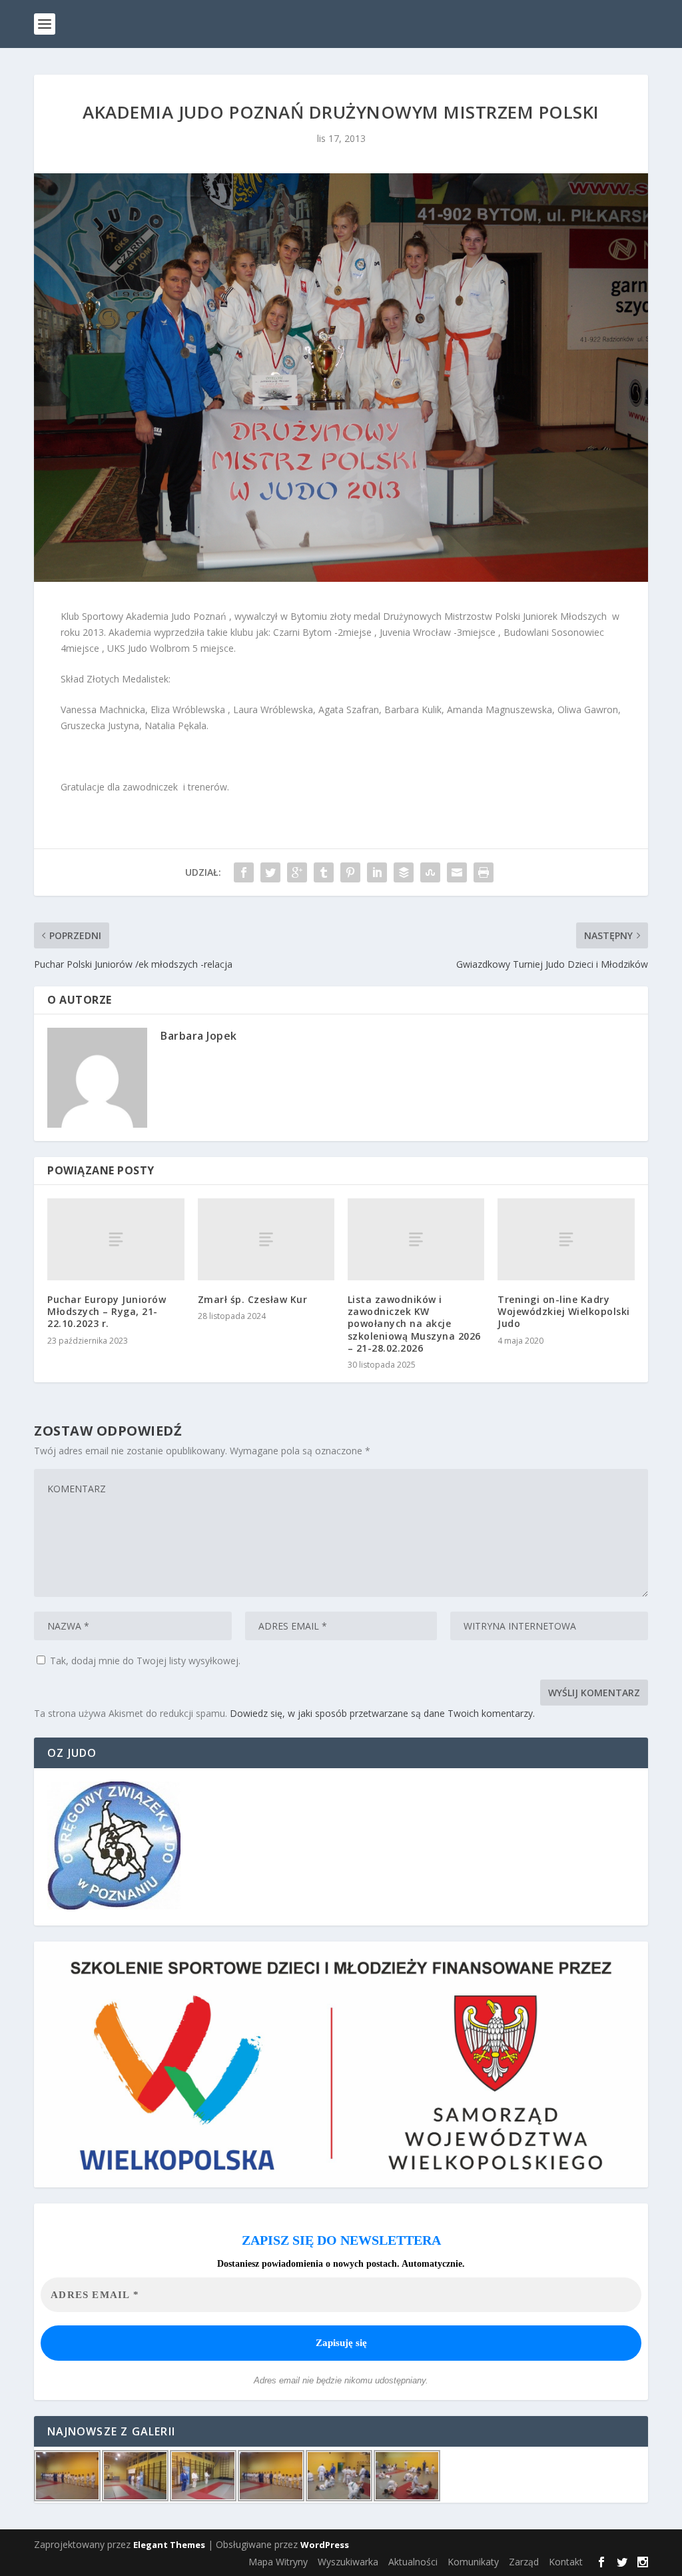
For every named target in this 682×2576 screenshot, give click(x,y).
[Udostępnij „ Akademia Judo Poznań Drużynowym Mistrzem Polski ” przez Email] (457, 872)
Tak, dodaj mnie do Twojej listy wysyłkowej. (144, 1661)
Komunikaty (473, 2562)
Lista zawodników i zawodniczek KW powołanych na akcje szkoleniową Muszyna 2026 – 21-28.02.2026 (414, 1324)
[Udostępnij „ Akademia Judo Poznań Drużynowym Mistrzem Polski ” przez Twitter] (270, 872)
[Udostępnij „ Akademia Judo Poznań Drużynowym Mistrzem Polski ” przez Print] (484, 872)
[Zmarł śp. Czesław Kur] (266, 1239)
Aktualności (413, 2562)
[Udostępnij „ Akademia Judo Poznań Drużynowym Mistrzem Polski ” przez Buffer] (404, 872)
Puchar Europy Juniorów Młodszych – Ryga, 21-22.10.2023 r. (107, 1311)
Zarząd (524, 2562)
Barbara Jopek (199, 1036)
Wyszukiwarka (348, 2562)
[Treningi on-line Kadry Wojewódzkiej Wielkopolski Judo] (566, 1239)
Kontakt (566, 2562)
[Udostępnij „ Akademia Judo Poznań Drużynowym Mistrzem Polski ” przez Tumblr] (324, 872)
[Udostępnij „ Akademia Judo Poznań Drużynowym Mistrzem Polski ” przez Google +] (297, 872)
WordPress (325, 2545)
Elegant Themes (169, 2545)
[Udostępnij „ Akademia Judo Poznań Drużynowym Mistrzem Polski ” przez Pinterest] (350, 872)
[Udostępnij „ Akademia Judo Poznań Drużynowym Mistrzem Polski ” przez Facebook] (244, 872)
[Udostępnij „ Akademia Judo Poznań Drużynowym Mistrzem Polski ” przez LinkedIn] (377, 872)
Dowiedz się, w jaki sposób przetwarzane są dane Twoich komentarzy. (382, 1713)
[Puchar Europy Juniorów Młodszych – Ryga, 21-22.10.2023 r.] (116, 1239)
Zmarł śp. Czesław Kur (253, 1299)
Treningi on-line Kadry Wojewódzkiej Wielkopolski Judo (564, 1311)
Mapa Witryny (278, 2562)
